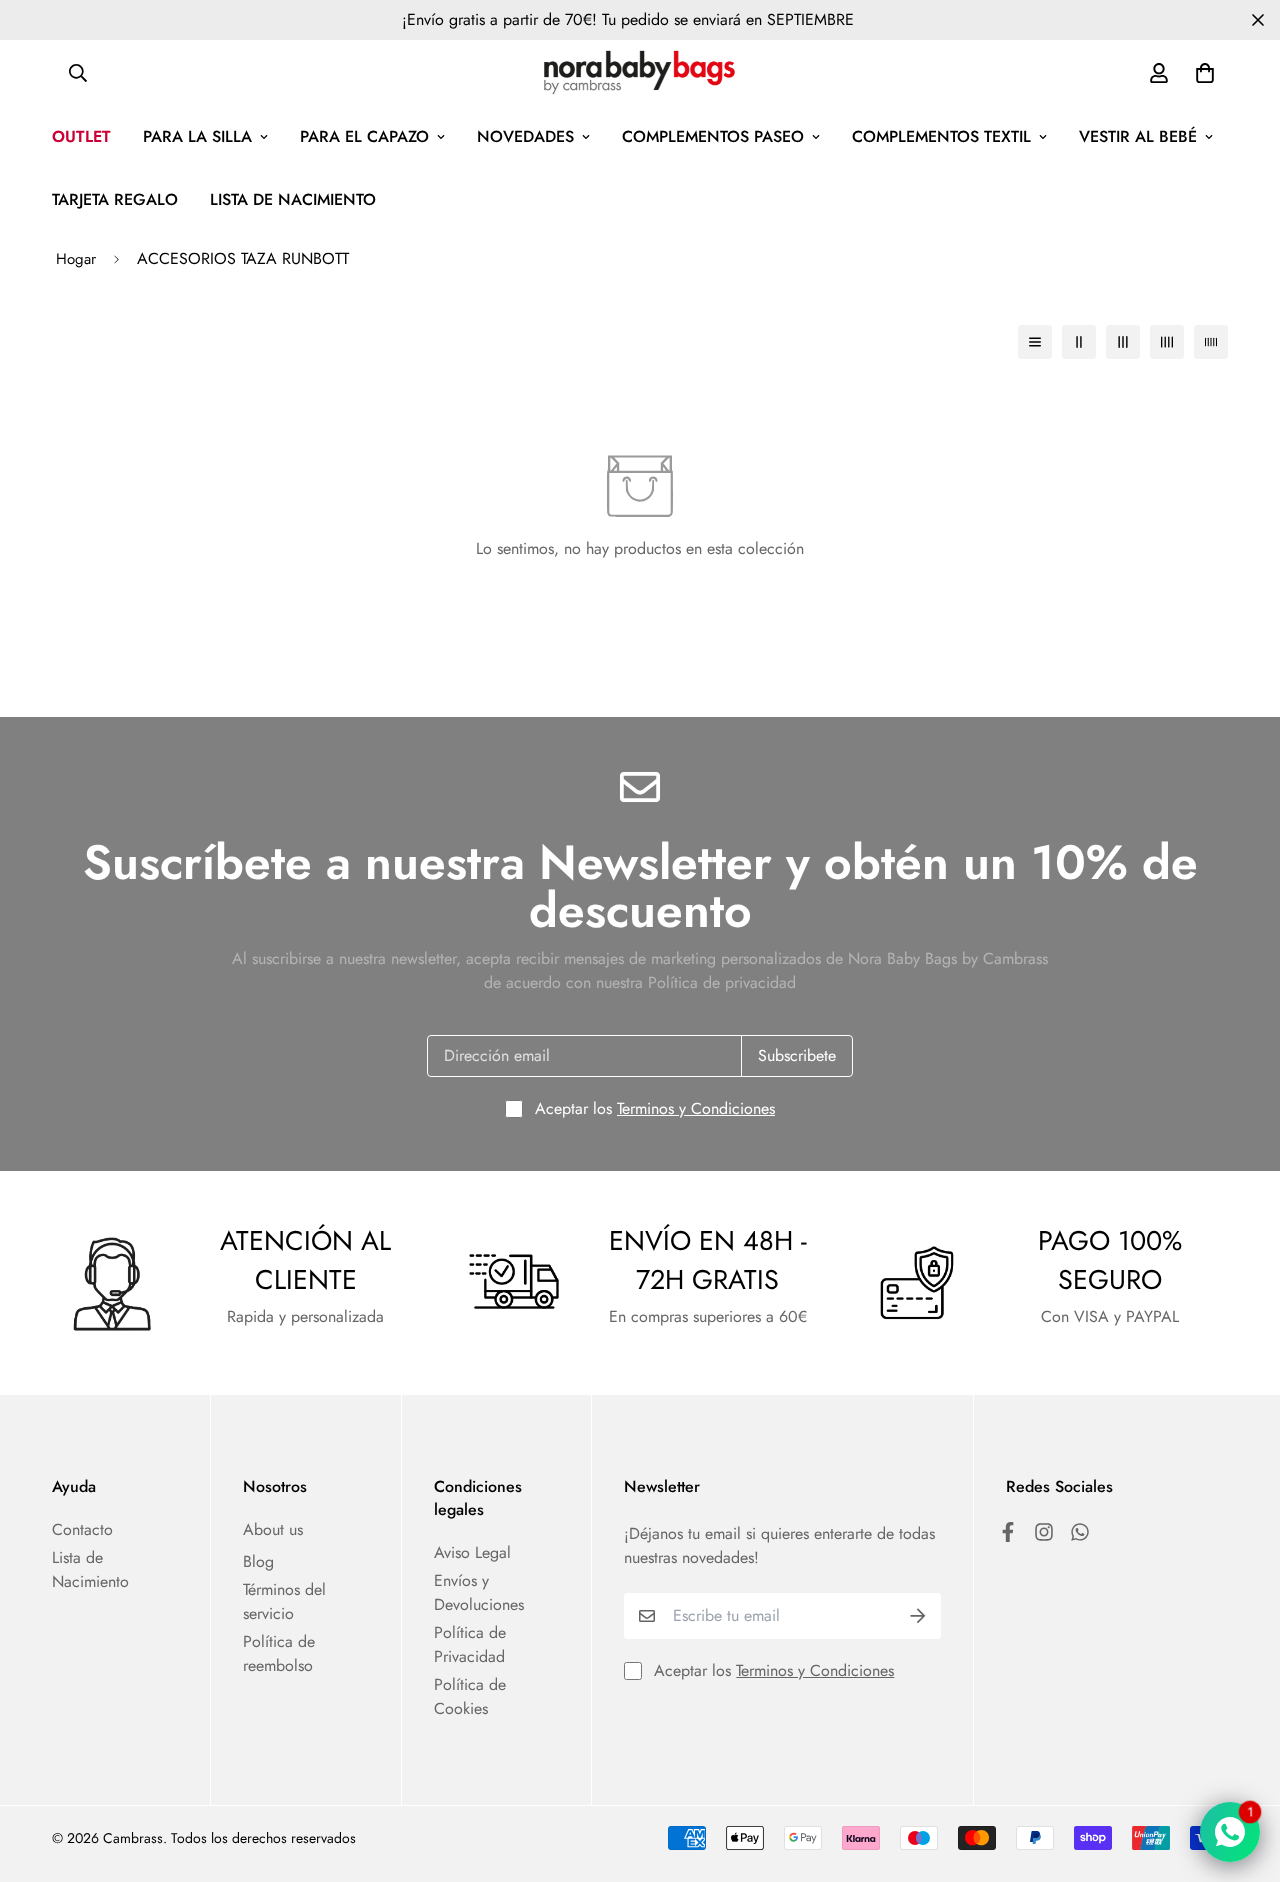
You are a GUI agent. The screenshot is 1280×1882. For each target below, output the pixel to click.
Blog (258, 1561)
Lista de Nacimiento (90, 1569)
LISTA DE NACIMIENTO (293, 199)
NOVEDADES (525, 136)
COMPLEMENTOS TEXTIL (941, 136)
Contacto (82, 1529)
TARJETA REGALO (115, 199)
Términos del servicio (284, 1601)
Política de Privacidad (470, 1644)
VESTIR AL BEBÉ (1138, 136)
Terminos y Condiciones (696, 1108)
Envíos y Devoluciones (479, 1592)
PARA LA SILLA (197, 136)
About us (273, 1529)
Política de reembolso (279, 1653)
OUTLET (81, 136)
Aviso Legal (472, 1552)
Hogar (76, 259)
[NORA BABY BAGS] (639, 72)
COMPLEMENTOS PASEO (713, 136)
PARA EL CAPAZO (364, 136)
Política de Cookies (470, 1696)
